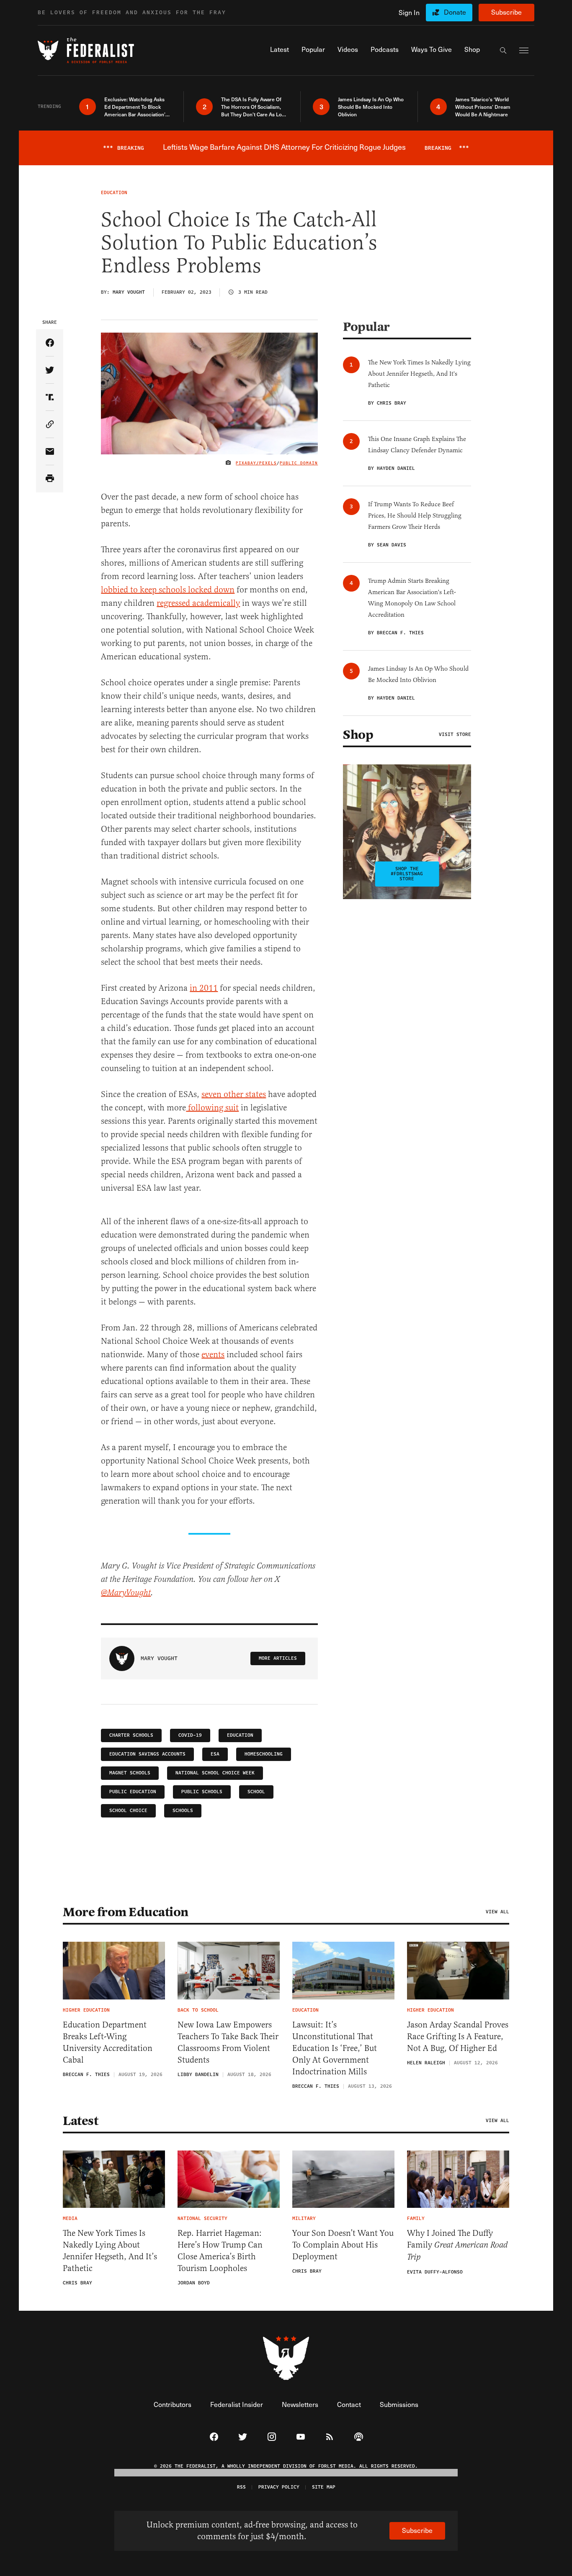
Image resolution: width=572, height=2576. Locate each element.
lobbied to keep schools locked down (168, 590)
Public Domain (299, 463)
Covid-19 (190, 1735)
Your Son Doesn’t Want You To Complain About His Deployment (343, 2245)
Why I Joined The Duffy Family (457, 2245)
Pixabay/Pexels (256, 463)
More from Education (126, 1912)
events (213, 1355)
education (240, 1735)
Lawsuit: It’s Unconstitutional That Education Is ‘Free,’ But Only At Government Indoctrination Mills (335, 2048)
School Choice (128, 1811)
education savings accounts (147, 1754)
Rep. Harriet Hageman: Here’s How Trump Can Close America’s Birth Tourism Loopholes (220, 2251)
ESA (215, 1754)
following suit (212, 1108)
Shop (358, 735)
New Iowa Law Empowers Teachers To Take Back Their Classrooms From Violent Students (228, 2042)
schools (183, 1811)
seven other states (234, 1094)
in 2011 (204, 988)
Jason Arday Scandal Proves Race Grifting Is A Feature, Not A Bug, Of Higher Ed (458, 2036)
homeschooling (264, 1754)
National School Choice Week (215, 1773)
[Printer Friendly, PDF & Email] (50, 479)
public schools (202, 1792)
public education (133, 1792)
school (256, 1792)
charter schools (131, 1735)
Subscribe (506, 12)
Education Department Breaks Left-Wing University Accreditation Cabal (108, 2042)
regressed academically (198, 603)
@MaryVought (126, 1593)
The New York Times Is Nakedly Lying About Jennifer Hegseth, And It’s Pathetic (110, 2251)
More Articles (278, 1658)
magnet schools (130, 1773)
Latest (80, 2121)
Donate (455, 12)
